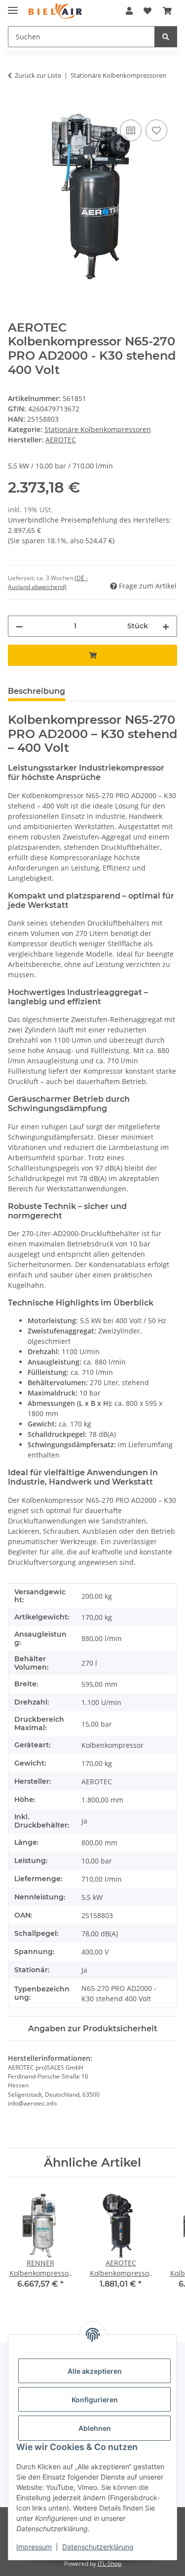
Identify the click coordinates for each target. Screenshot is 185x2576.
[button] (129, 11)
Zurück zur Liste (38, 75)
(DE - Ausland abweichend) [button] (48, 582)
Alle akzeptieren (95, 2371)
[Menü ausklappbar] (13, 6)
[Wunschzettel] (148, 11)
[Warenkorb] (167, 11)
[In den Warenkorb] (16, 106)
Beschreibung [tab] (37, 691)
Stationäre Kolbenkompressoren (98, 429)
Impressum (34, 2547)
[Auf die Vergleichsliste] (131, 130)
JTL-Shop (110, 2563)
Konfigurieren (95, 2400)
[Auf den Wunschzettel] (156, 130)
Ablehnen (95, 2428)
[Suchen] (166, 37)
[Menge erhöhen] (166, 626)
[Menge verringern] (19, 626)
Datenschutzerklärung (98, 2547)
